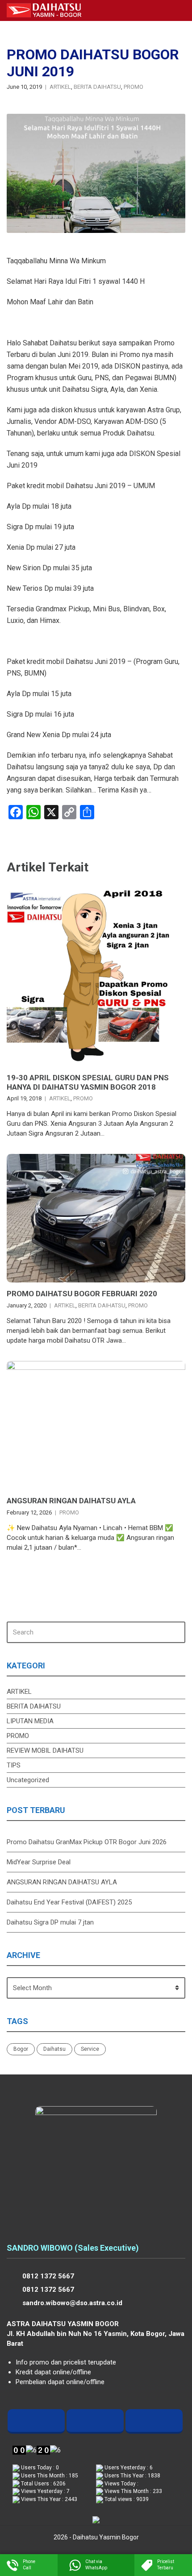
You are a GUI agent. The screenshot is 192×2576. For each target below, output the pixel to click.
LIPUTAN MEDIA (30, 1721)
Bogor (21, 2049)
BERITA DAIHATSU (97, 87)
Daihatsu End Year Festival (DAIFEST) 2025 (69, 1902)
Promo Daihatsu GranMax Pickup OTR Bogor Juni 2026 (87, 1842)
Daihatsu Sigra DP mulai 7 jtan (50, 1922)
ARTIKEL (60, 87)
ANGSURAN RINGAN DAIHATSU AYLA (71, 1501)
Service (90, 2049)
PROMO (134, 87)
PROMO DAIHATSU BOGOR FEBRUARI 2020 (82, 1294)
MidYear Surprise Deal (39, 1862)
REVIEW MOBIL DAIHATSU (45, 1751)
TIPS (14, 1765)
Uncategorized (28, 1780)
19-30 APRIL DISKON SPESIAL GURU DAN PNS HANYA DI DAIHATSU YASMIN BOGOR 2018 (88, 1082)
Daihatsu (54, 2049)
